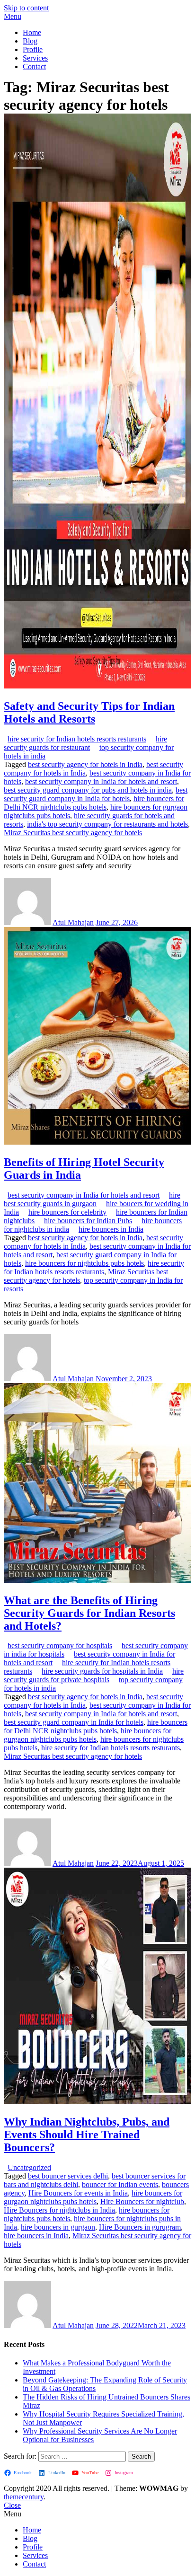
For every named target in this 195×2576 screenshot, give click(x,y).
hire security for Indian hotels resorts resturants (77, 739)
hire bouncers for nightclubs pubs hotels (84, 1263)
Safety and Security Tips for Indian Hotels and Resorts (89, 712)
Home (32, 32)
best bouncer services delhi (68, 2176)
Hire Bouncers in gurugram (140, 2227)
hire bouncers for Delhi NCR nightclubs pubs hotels (94, 803)
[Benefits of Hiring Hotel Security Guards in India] (97, 1142)
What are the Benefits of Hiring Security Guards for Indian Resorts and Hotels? (89, 1613)
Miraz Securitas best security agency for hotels (73, 833)
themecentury (24, 2497)
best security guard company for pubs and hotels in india (88, 790)
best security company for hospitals (60, 1645)
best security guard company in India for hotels (96, 794)
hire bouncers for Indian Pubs (88, 1221)
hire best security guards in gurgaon (92, 1199)
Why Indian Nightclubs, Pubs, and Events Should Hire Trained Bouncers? (87, 2135)
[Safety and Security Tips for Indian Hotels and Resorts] (97, 686)
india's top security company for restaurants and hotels (107, 824)
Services (35, 58)
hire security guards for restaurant (85, 743)
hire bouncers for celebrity (67, 1212)
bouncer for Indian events (120, 2184)
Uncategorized (29, 2167)
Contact (34, 66)
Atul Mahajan (73, 922)
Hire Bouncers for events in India (78, 2193)
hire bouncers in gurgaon (58, 2227)
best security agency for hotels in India (85, 764)
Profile (33, 49)
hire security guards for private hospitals (94, 1675)
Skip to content (26, 8)
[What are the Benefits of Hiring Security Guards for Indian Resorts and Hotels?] (97, 1580)
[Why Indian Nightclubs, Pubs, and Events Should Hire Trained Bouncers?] (97, 2102)
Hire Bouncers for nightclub (142, 2201)
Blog (30, 41)
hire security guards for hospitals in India (102, 1671)
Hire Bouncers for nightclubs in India (59, 2210)
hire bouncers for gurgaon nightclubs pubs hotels (88, 1735)
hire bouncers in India (111, 1229)
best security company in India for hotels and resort (101, 781)
